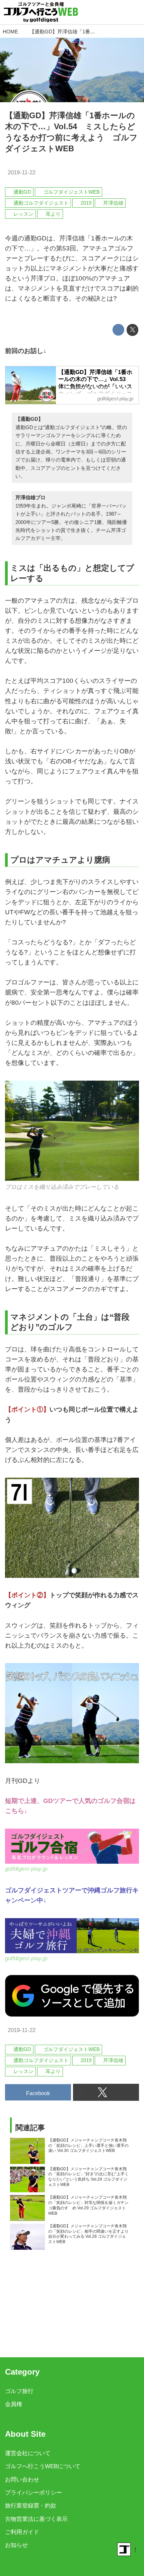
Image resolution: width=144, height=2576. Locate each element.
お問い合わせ (22, 2480)
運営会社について (28, 2453)
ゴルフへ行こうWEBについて (43, 2466)
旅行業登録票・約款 (31, 2506)
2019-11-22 (22, 172)
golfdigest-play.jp (26, 1869)
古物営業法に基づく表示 (36, 2519)
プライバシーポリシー (33, 2493)
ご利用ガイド (22, 2532)
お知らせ (16, 2545)
